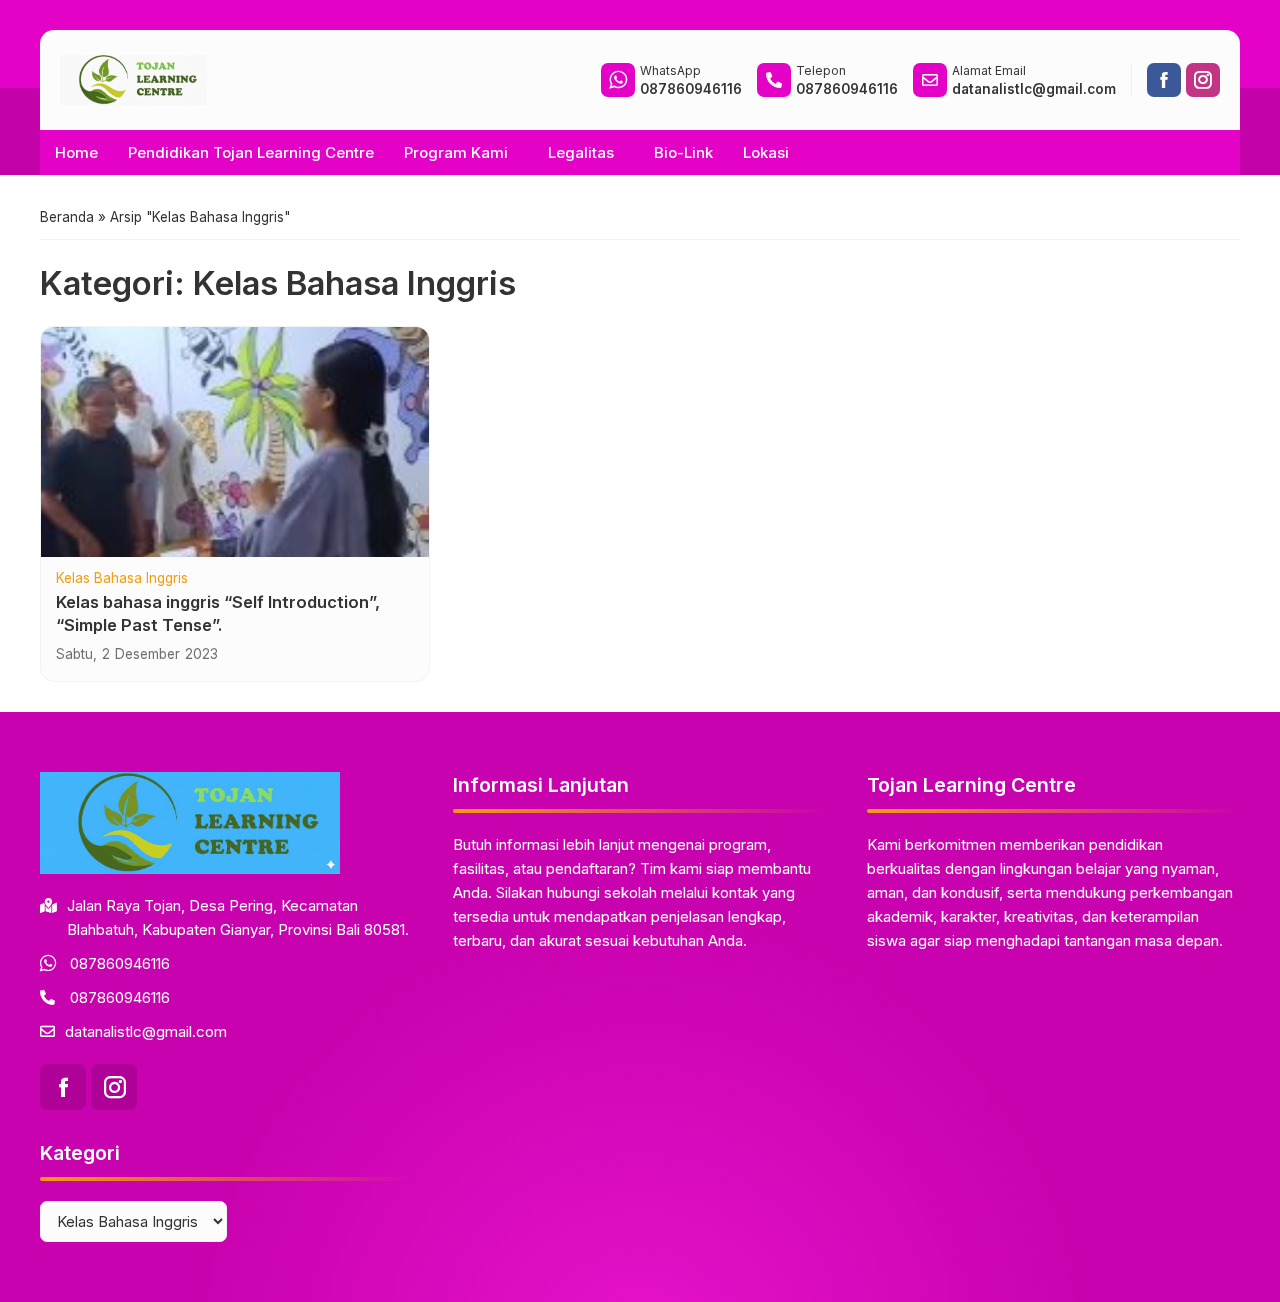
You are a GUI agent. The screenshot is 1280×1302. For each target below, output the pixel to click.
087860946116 (120, 963)
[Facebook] (1164, 80)
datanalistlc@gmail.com (146, 1031)
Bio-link (683, 152)
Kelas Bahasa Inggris (122, 579)
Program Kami (456, 152)
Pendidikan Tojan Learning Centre (251, 152)
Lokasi (766, 152)
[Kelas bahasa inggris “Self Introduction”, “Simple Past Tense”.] (235, 442)
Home (76, 152)
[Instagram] (1203, 80)
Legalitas (581, 152)
